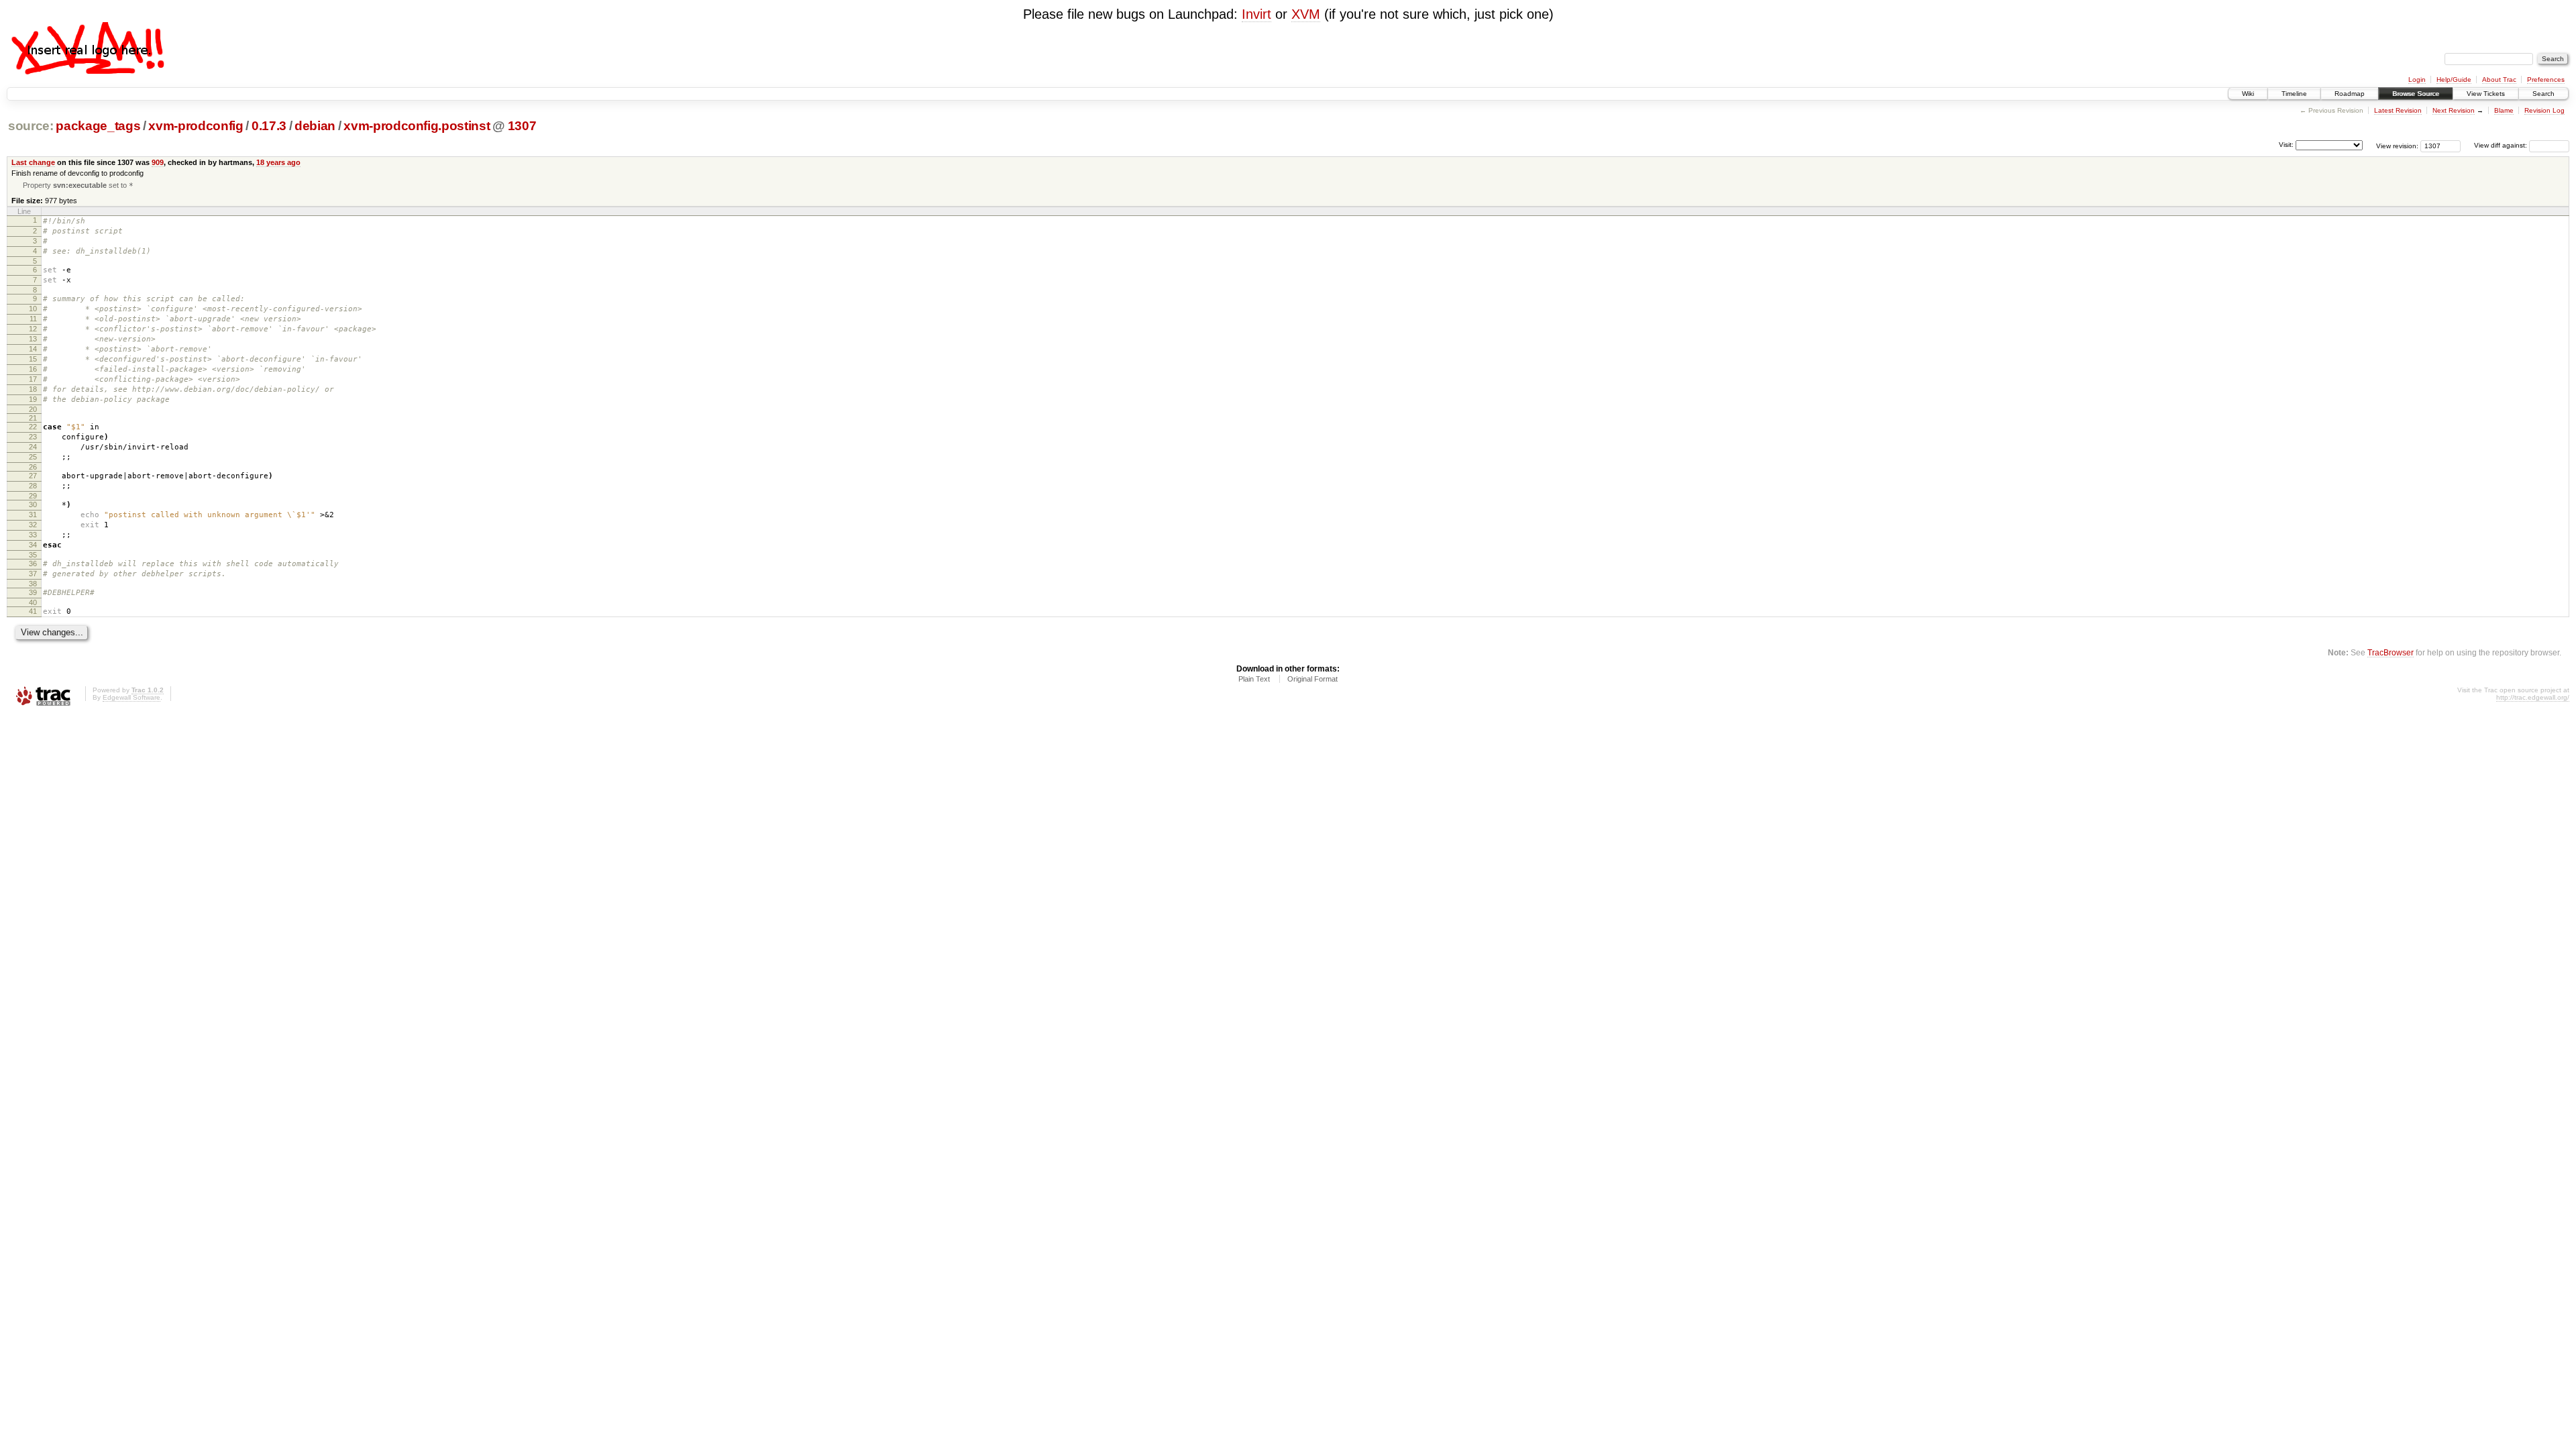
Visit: (2286, 145)
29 (33, 496)
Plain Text (1254, 679)
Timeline (2294, 94)
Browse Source (2416, 94)
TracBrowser (2391, 652)
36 (33, 563)
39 (33, 592)
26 (33, 467)
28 (33, 486)
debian (315, 126)
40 (33, 602)
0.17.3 (269, 126)
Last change (33, 162)
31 (33, 515)
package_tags (98, 126)
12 (33, 329)
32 (33, 525)
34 (33, 545)
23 (33, 437)
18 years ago (278, 162)
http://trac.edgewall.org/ (2533, 697)
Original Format (1312, 679)
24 (33, 447)
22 (33, 427)
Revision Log (2544, 110)
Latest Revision (2398, 110)
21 (33, 418)
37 (33, 574)
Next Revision (2454, 110)
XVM (1306, 14)
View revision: (2397, 145)
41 (33, 611)
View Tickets (2486, 94)
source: (31, 126)
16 (33, 369)
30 (33, 504)
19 (33, 399)
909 (158, 162)
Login (2417, 79)
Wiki (2248, 94)
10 (33, 309)
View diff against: (2502, 145)
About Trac (2499, 79)
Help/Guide (2454, 79)
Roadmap (2350, 94)
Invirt (1256, 14)
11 (33, 319)
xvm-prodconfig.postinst (417, 126)
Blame (2504, 110)
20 (33, 409)
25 (33, 457)
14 (33, 349)
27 (33, 476)
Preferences (2546, 79)
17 (33, 379)
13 (33, 339)
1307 (522, 126)
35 (33, 555)
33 (33, 535)
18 (33, 389)
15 (33, 359)
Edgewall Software (131, 697)
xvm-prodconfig (196, 126)
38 (33, 584)
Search (2543, 94)
